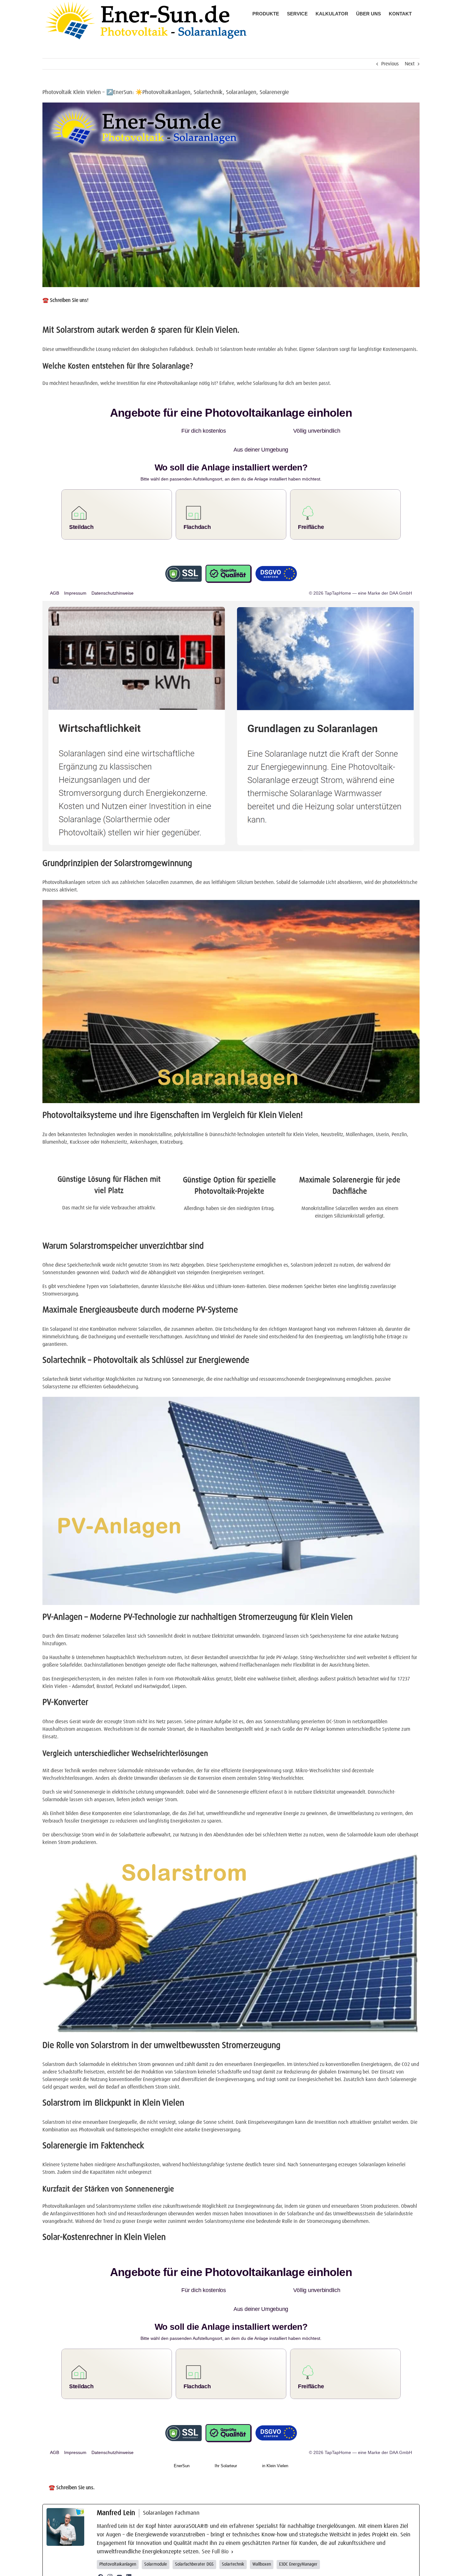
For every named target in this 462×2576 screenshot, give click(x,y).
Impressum (256, 2568)
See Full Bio (215, 2514)
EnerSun (182, 2428)
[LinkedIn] (129, 2539)
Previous (390, 64)
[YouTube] (119, 2539)
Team (240, 2568)
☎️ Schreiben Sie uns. (72, 2450)
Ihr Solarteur (226, 2428)
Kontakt (295, 2568)
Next (410, 64)
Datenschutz (277, 2568)
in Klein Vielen (275, 2428)
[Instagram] (110, 2539)
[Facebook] (101, 2539)
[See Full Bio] (232, 2514)
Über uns (227, 2568)
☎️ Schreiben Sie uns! (65, 300)
